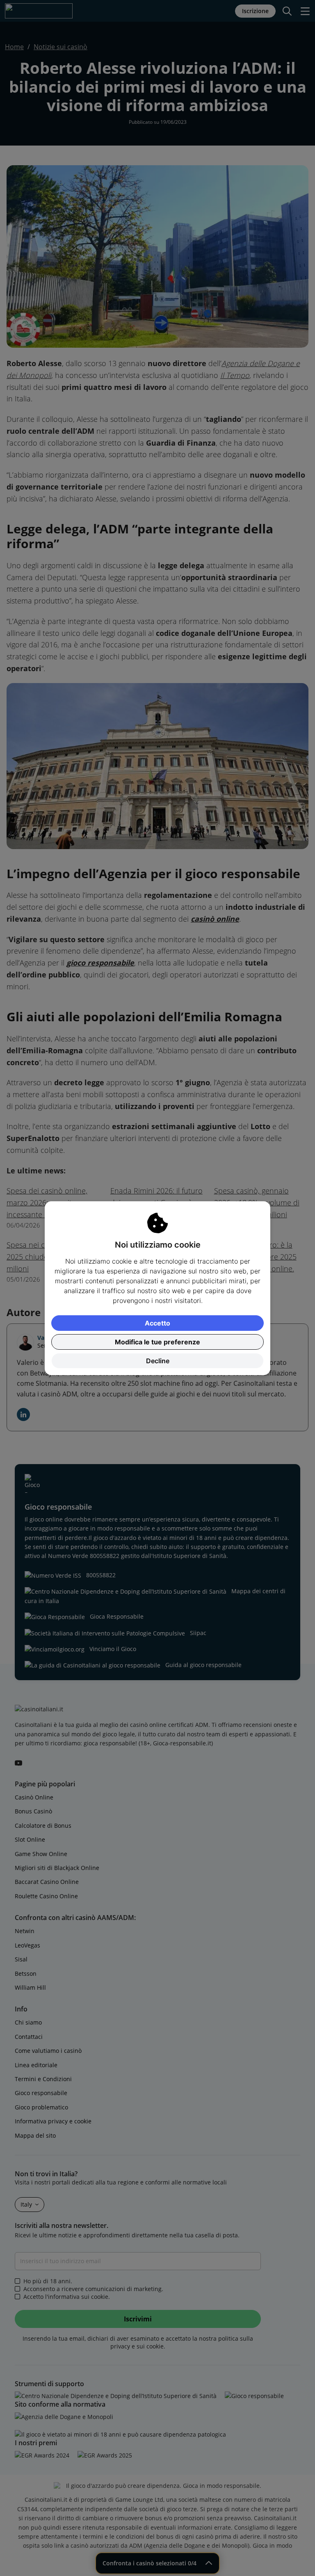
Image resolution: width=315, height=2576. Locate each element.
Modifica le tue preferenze (157, 1342)
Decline (158, 1361)
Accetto (157, 1323)
